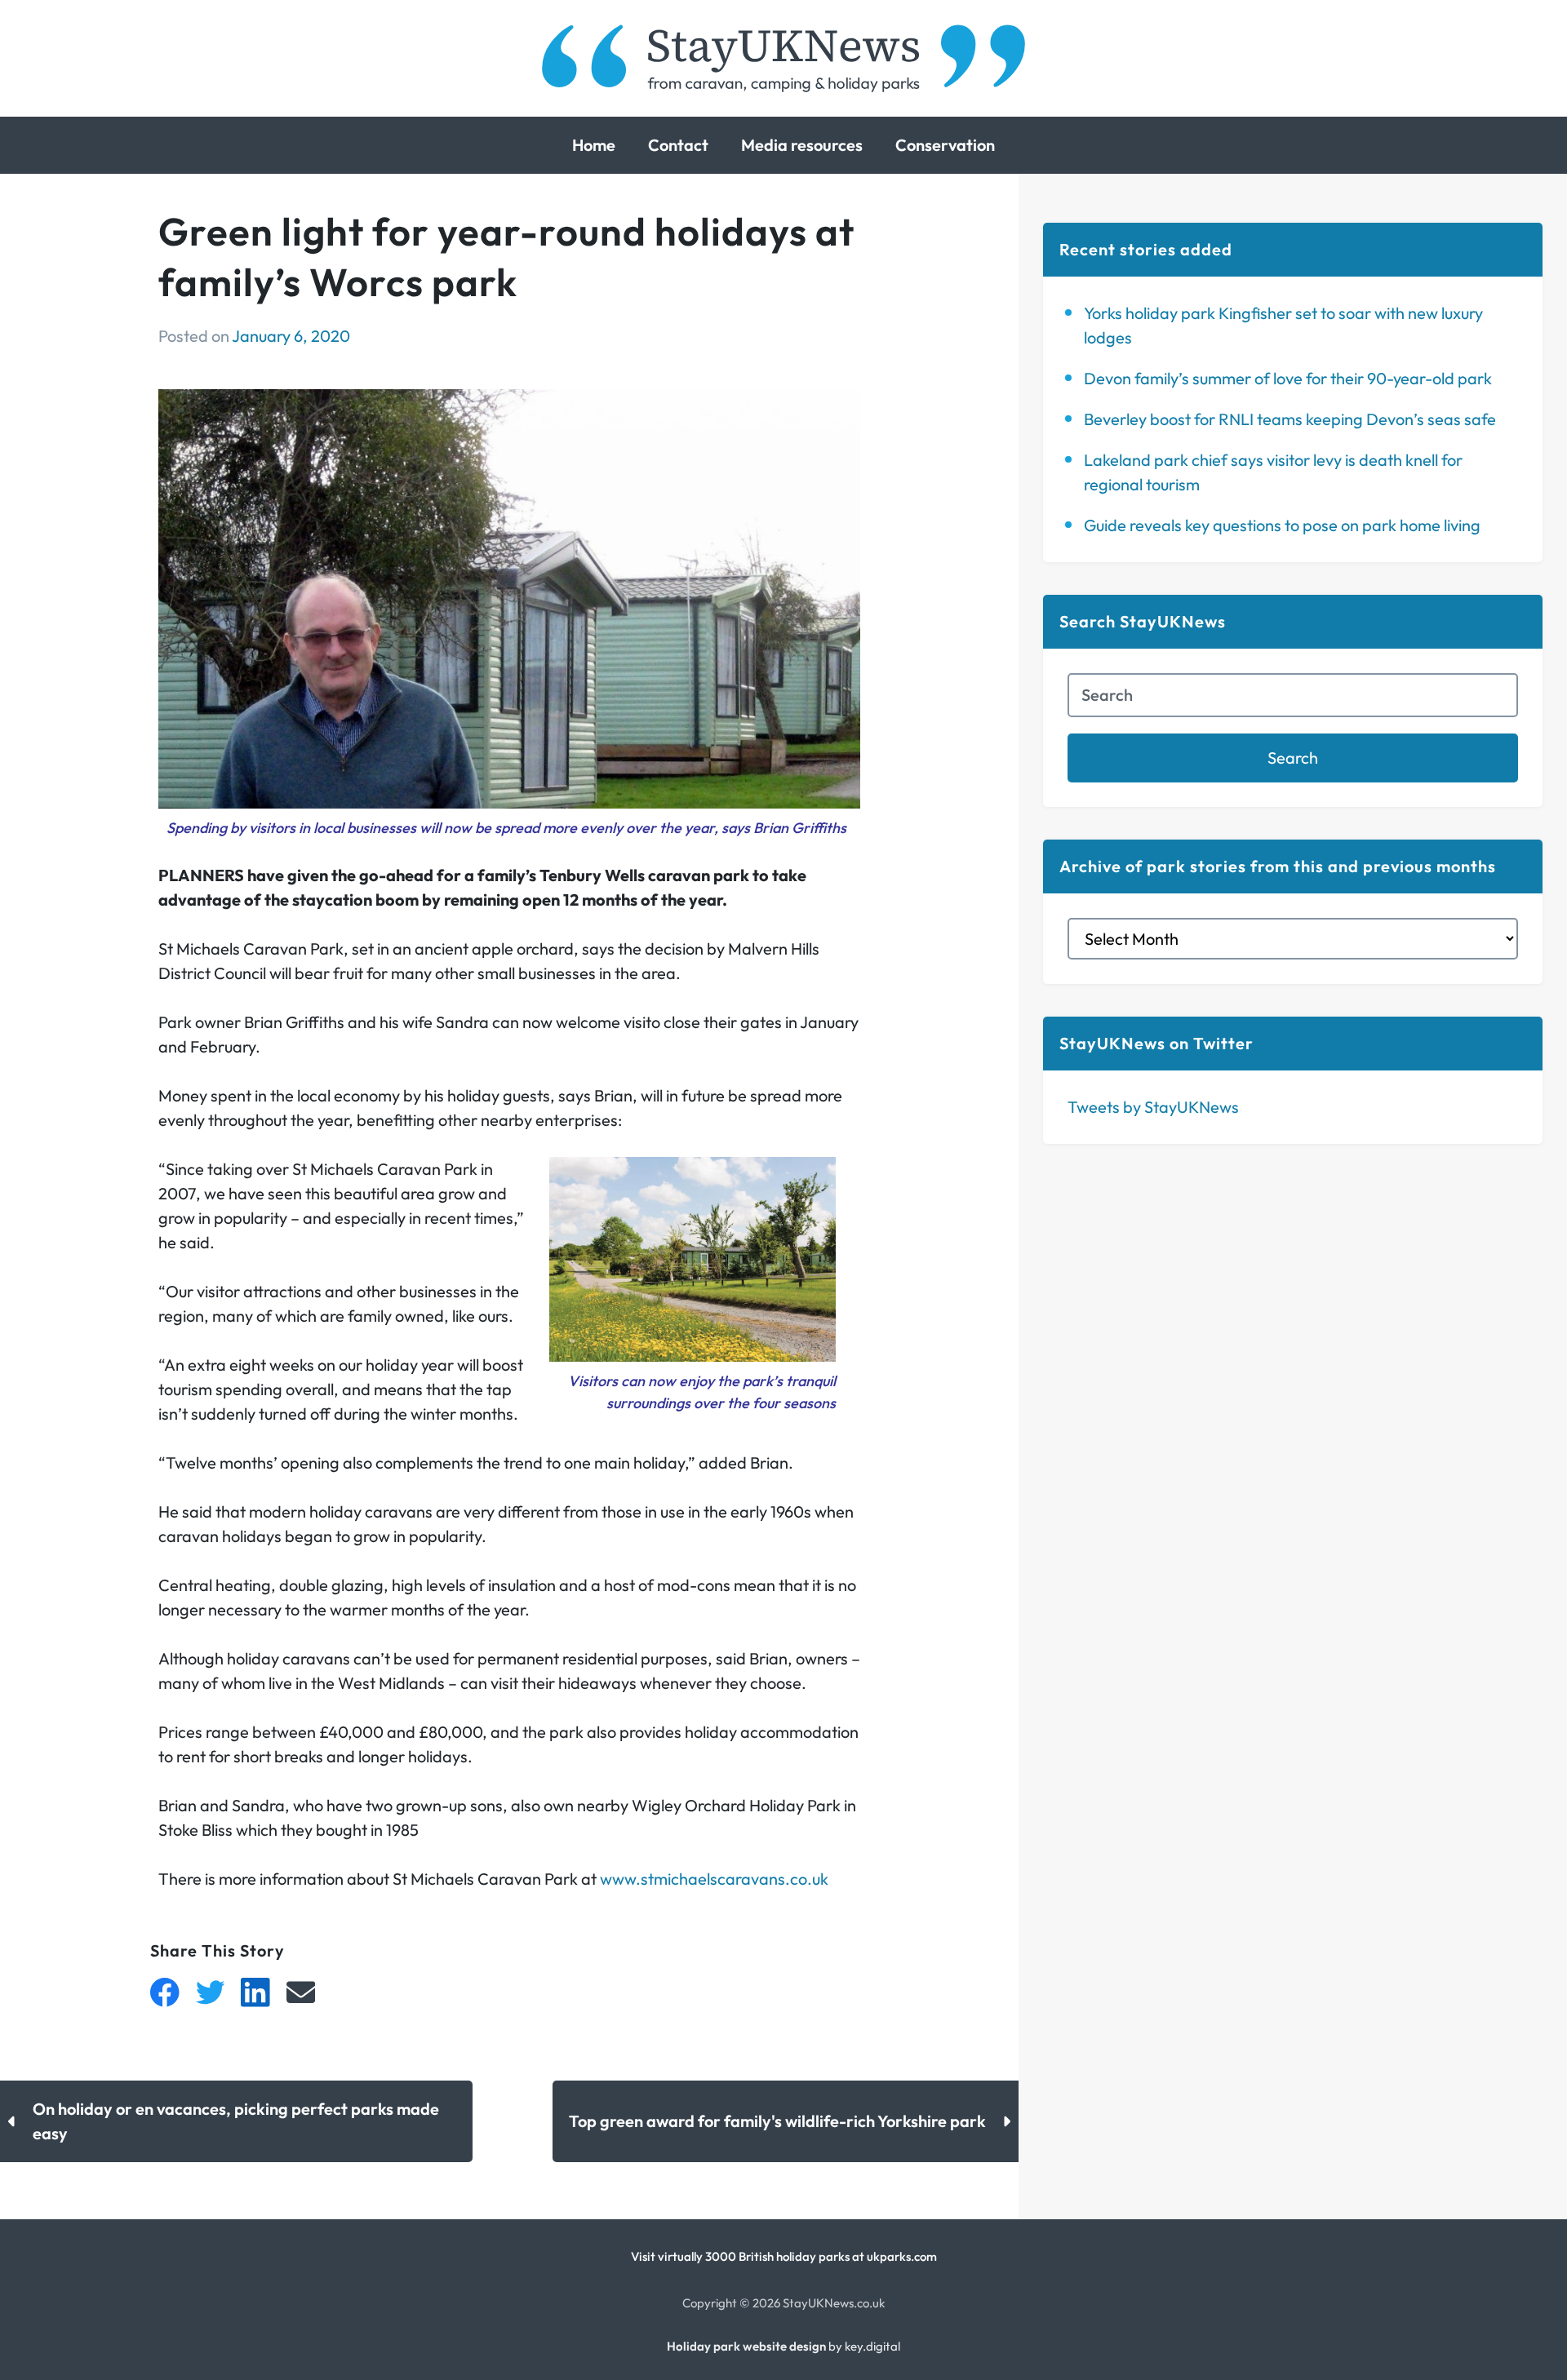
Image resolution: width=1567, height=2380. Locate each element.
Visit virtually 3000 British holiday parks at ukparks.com (784, 2256)
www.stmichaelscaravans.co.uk (714, 1879)
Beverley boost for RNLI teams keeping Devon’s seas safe (1290, 419)
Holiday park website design (746, 2346)
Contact (678, 145)
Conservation (945, 145)
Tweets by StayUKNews (1153, 1107)
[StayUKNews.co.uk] (783, 58)
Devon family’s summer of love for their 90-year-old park (1288, 378)
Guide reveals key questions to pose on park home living (1282, 525)
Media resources (802, 145)
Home (594, 145)
